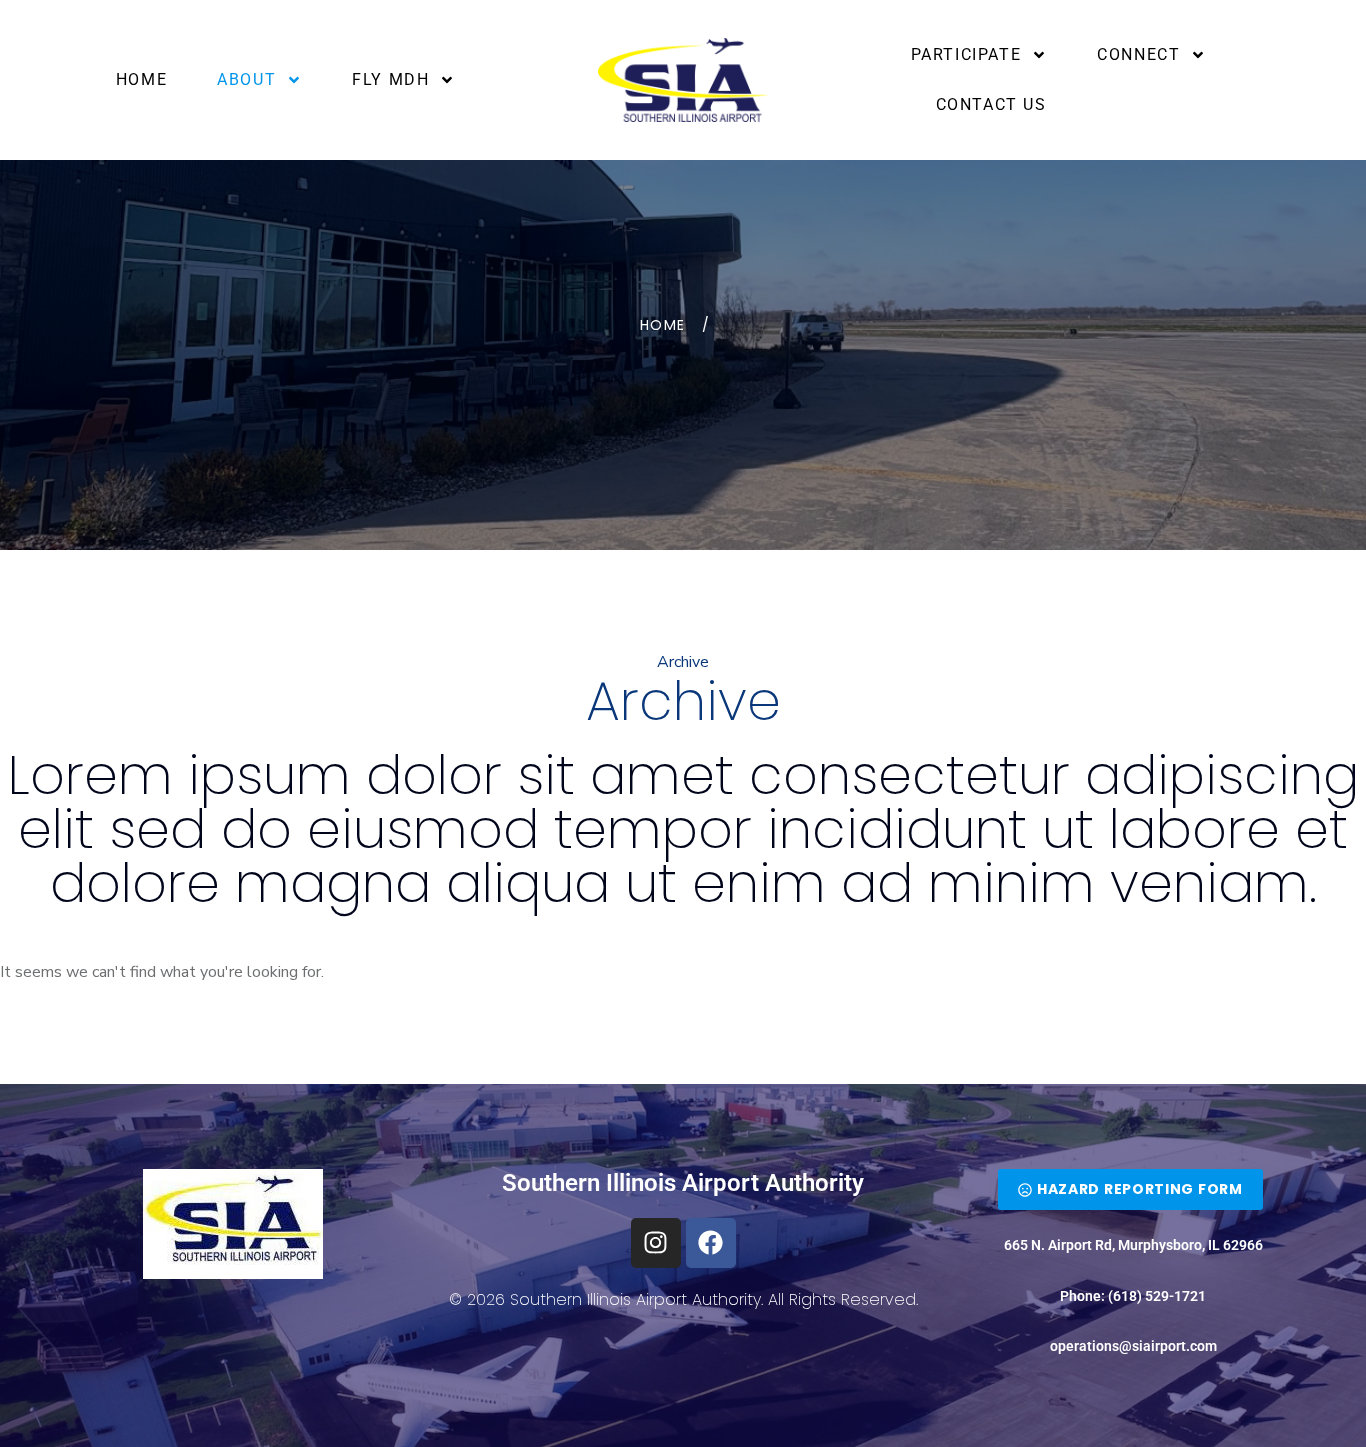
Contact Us (991, 104)
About (246, 79)
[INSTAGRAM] (656, 1243)
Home (141, 79)
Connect (1138, 54)
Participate (966, 54)
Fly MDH (390, 79)
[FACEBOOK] (711, 1243)
